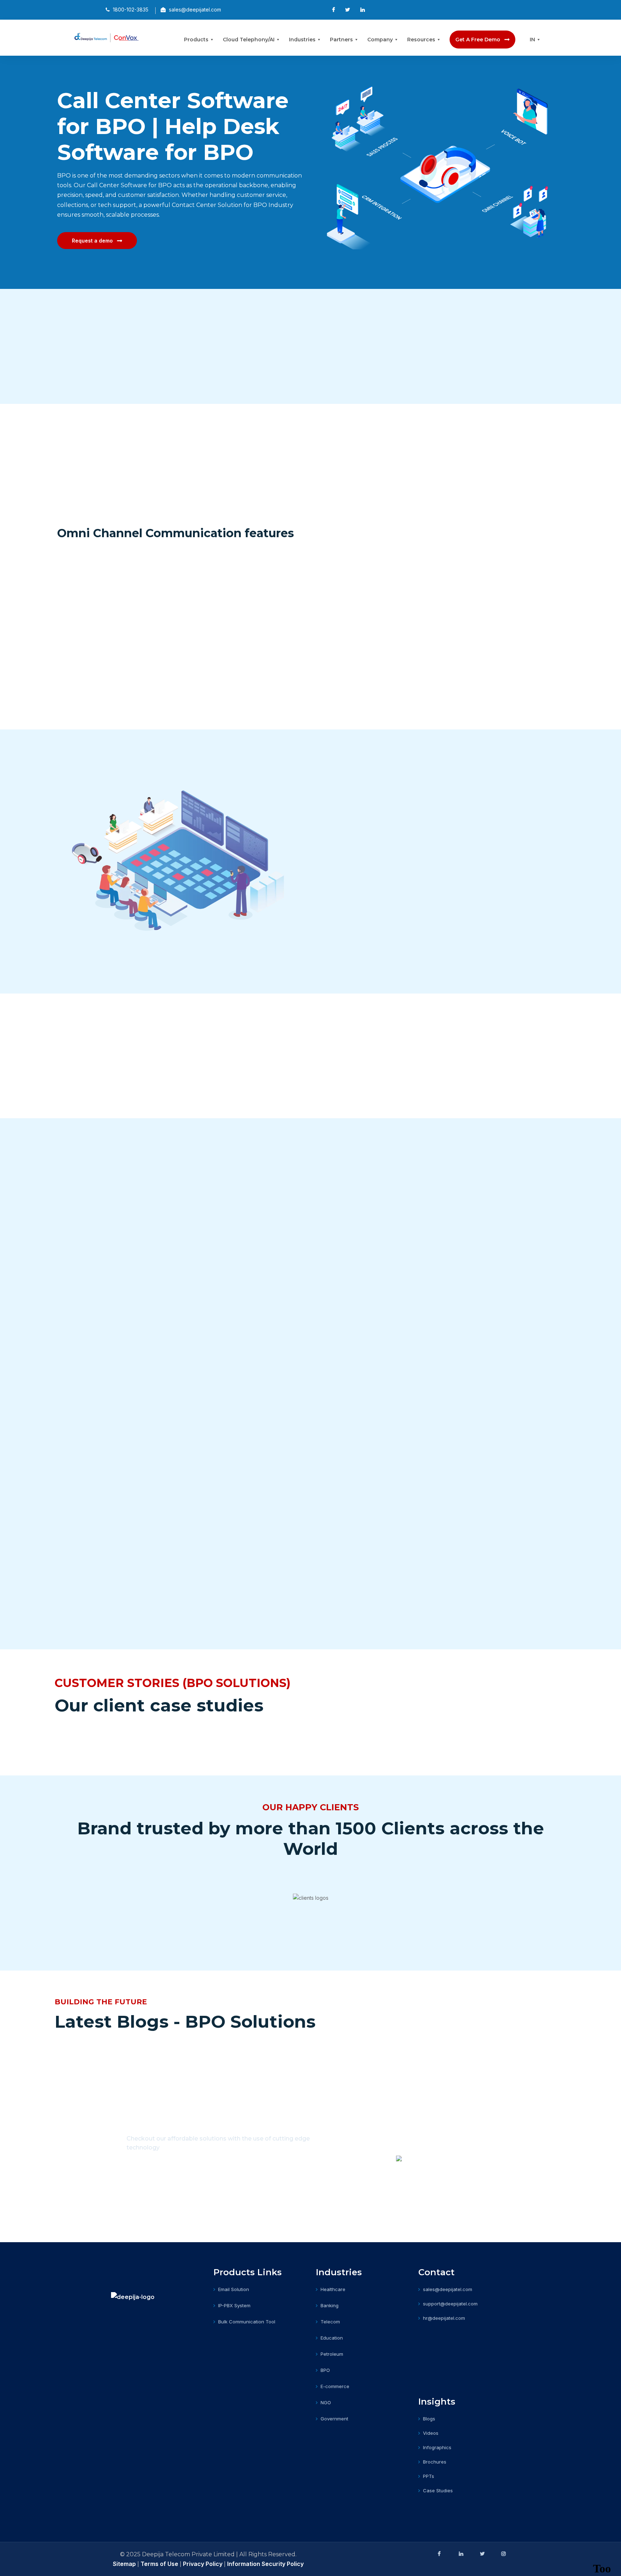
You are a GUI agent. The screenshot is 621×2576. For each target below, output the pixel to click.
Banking (330, 2305)
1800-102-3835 (198, 2170)
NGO (326, 2402)
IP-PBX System (234, 2305)
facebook (439, 2554)
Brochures (435, 2462)
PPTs (429, 2476)
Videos (431, 2433)
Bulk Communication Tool (247, 2322)
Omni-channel (104, 550)
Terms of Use (159, 2564)
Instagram (503, 2554)
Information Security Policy (265, 2564)
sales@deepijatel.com (448, 2289)
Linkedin (460, 2554)
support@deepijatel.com (450, 2304)
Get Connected (161, 2197)
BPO (325, 2370)
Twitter (482, 2554)
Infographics (437, 2447)
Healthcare (333, 2289)
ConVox (488, 340)
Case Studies (438, 2490)
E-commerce (335, 2386)
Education (332, 2338)
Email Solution (234, 2289)
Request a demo (92, 241)
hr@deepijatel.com (444, 2318)
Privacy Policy (203, 2564)
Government (334, 2419)
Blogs (429, 2419)
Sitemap (125, 2564)
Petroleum (332, 2354)
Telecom (330, 2322)
